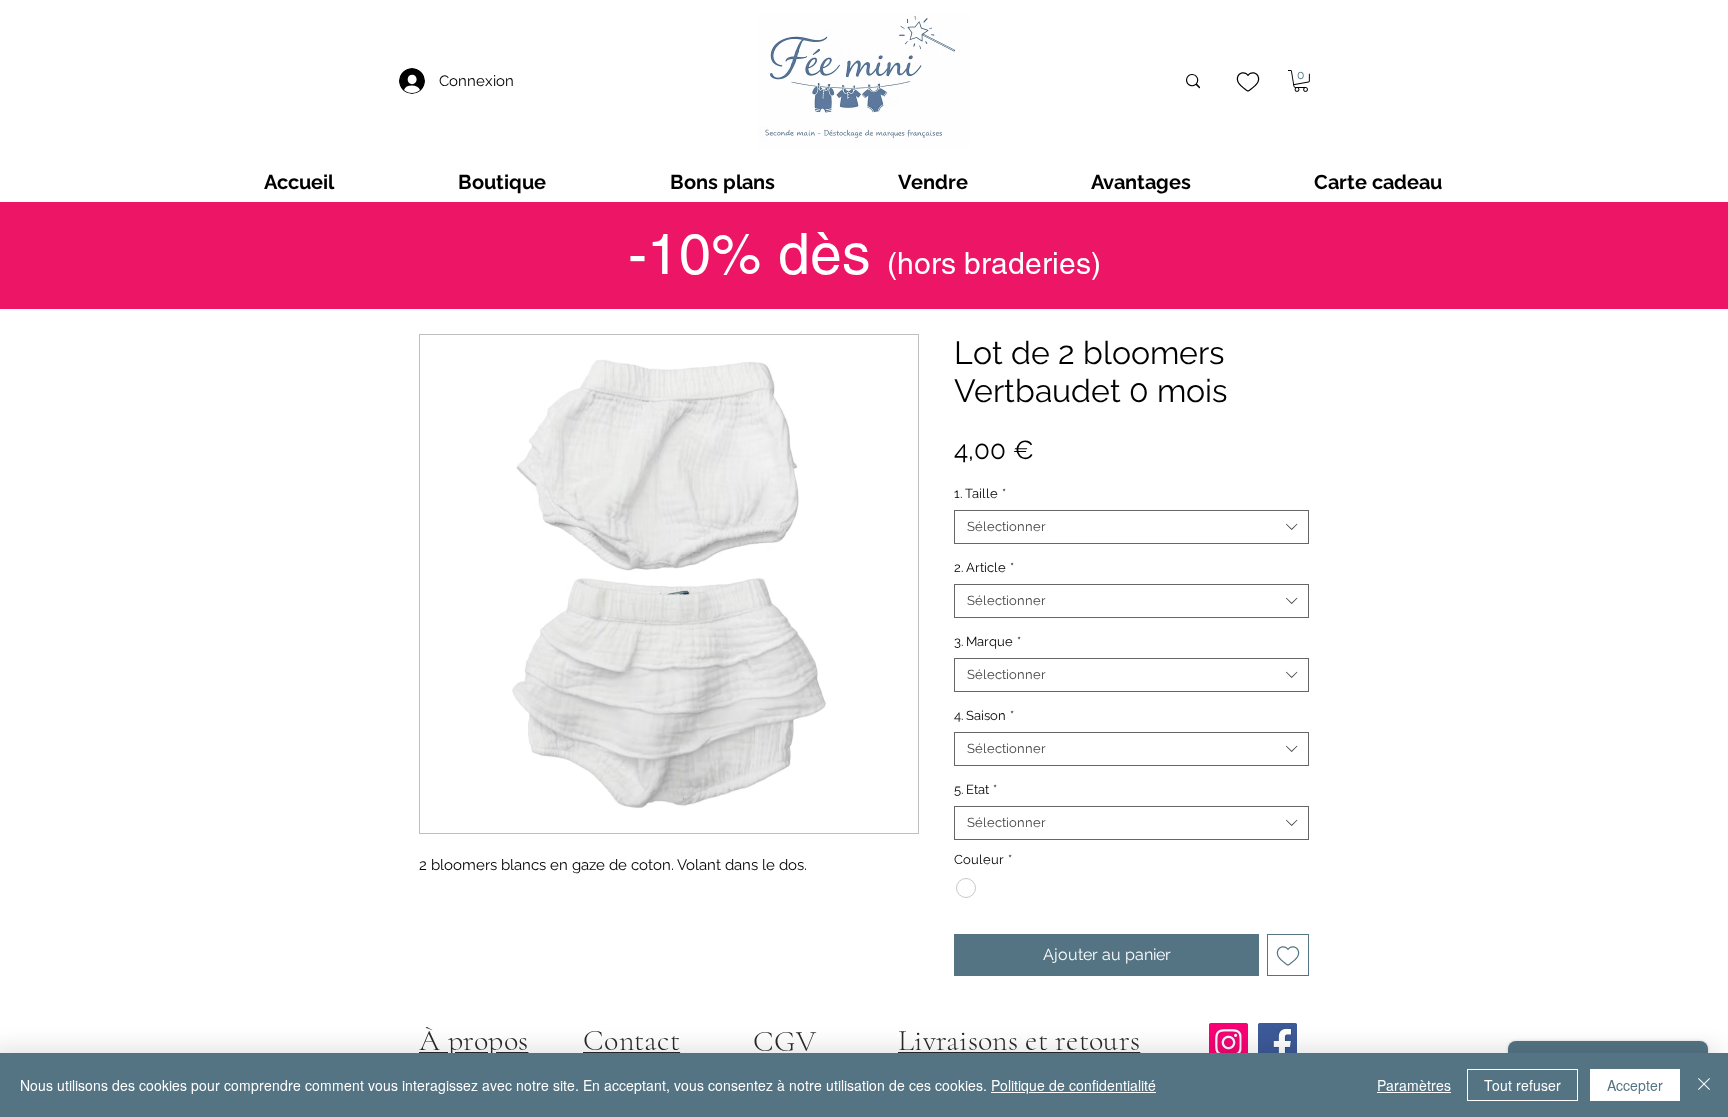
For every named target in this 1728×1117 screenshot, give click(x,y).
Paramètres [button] (1414, 1085)
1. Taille (980, 493)
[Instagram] (1228, 1042)
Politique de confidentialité (1073, 1085)
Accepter (1635, 1085)
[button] (1301, 81)
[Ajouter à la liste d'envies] (1288, 955)
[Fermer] (1704, 1085)
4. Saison (984, 715)
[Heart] (1247, 81)
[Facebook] (1277, 1042)
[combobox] (1131, 527)
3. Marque (987, 641)
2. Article (984, 567)
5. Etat (975, 789)
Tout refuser (1522, 1085)
